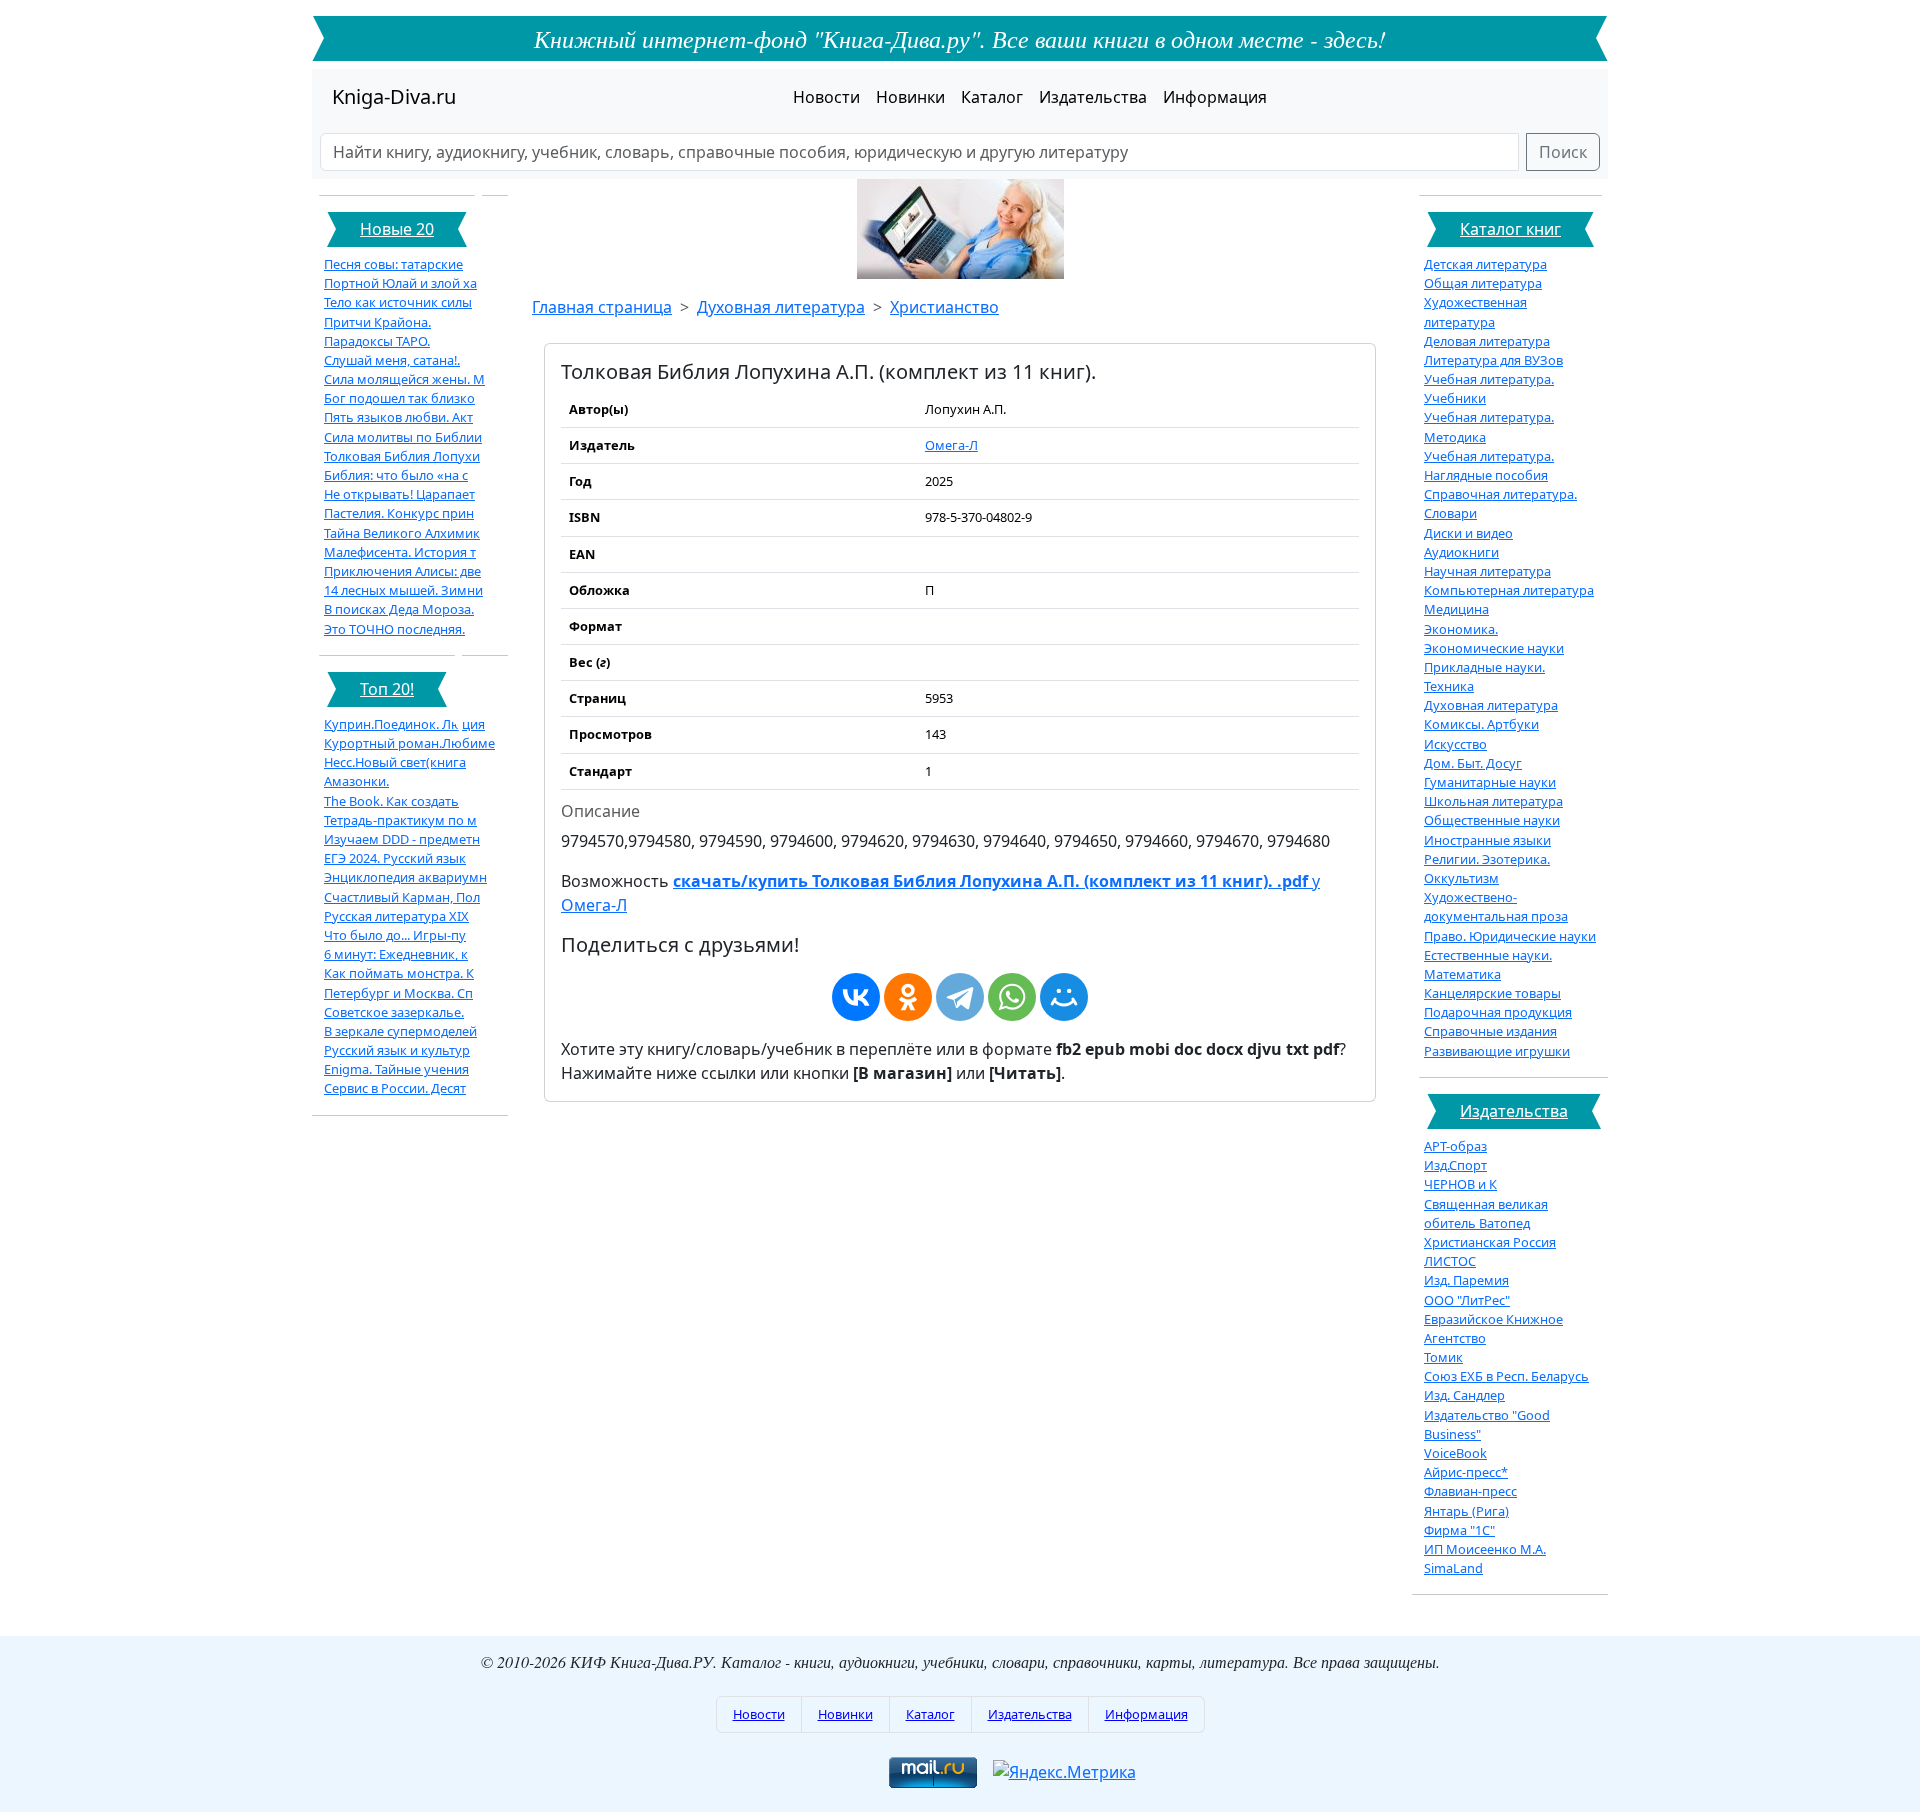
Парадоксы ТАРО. (377, 341)
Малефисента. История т (400, 552)
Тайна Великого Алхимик (402, 533)
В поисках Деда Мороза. (399, 609)
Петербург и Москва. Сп (398, 993)
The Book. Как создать (391, 801)
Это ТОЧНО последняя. (394, 629)
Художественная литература (1475, 311)
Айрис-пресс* (1466, 1472)
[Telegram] (960, 997)
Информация (1215, 97)
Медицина (1456, 609)
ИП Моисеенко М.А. (1485, 1549)
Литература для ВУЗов (1493, 360)
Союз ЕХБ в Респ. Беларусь (1506, 1376)
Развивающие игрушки (1497, 1051)
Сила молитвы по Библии (403, 437)
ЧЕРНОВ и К (1460, 1184)
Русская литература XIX (396, 916)
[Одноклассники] (908, 997)
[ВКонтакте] (856, 997)
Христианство (944, 307)
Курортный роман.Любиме (409, 743)
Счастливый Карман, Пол (402, 897)
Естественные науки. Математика (1488, 964)
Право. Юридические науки (1510, 936)
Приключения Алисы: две (402, 571)
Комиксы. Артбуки (1481, 724)
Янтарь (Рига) (1466, 1511)
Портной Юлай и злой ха (400, 283)
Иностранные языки (1487, 840)
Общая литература (1483, 283)
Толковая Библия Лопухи (402, 456)
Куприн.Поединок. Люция (404, 724)
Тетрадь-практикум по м (400, 820)
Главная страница (602, 307)
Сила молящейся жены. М (404, 379)
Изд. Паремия (1466, 1280)
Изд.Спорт (1455, 1165)
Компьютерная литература (1509, 590)
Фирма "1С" (1459, 1530)
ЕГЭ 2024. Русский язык (395, 858)
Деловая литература (1487, 341)
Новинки (910, 97)
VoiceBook (1455, 1453)
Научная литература (1487, 571)
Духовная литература (781, 307)
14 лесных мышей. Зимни (403, 590)
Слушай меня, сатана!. (392, 360)
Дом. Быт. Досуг (1473, 763)
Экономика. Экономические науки (1494, 638)
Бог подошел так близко (399, 398)
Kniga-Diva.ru (394, 96)
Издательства (1093, 97)
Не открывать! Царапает (399, 494)
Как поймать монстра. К (399, 973)
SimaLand (1453, 1568)
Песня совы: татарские (393, 264)
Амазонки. (356, 781)
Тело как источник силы (398, 302)
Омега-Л (951, 445)
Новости (826, 97)
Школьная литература (1493, 801)
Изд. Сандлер (1464, 1395)
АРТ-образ (1455, 1146)
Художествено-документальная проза (1496, 906)
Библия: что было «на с (396, 475)
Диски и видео (1468, 533)
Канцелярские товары (1492, 993)
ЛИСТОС (1450, 1261)
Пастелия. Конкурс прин (399, 513)
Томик (1443, 1357)
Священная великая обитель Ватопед (1486, 1213)
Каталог (992, 97)
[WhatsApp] (1012, 997)
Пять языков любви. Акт (398, 417)
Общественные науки (1492, 820)
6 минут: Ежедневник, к (396, 954)
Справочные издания (1490, 1031)
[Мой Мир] (1064, 997)
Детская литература (1485, 264)
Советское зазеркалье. (394, 1012)
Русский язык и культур (397, 1050)
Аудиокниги (1461, 552)
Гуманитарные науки (1490, 782)
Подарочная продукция (1498, 1012)
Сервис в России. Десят (395, 1088)
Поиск (1563, 152)
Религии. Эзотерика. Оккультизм (1487, 868)
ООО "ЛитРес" (1467, 1300)
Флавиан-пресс (1470, 1491)
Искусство (1455, 744)
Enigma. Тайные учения (396, 1069)
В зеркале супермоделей (400, 1031)
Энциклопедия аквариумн (405, 877)
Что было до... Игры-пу (395, 935)
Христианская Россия (1490, 1242)
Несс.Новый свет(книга (395, 762)
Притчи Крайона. (377, 322)
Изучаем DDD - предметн (402, 839)
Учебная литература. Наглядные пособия (1489, 465)
